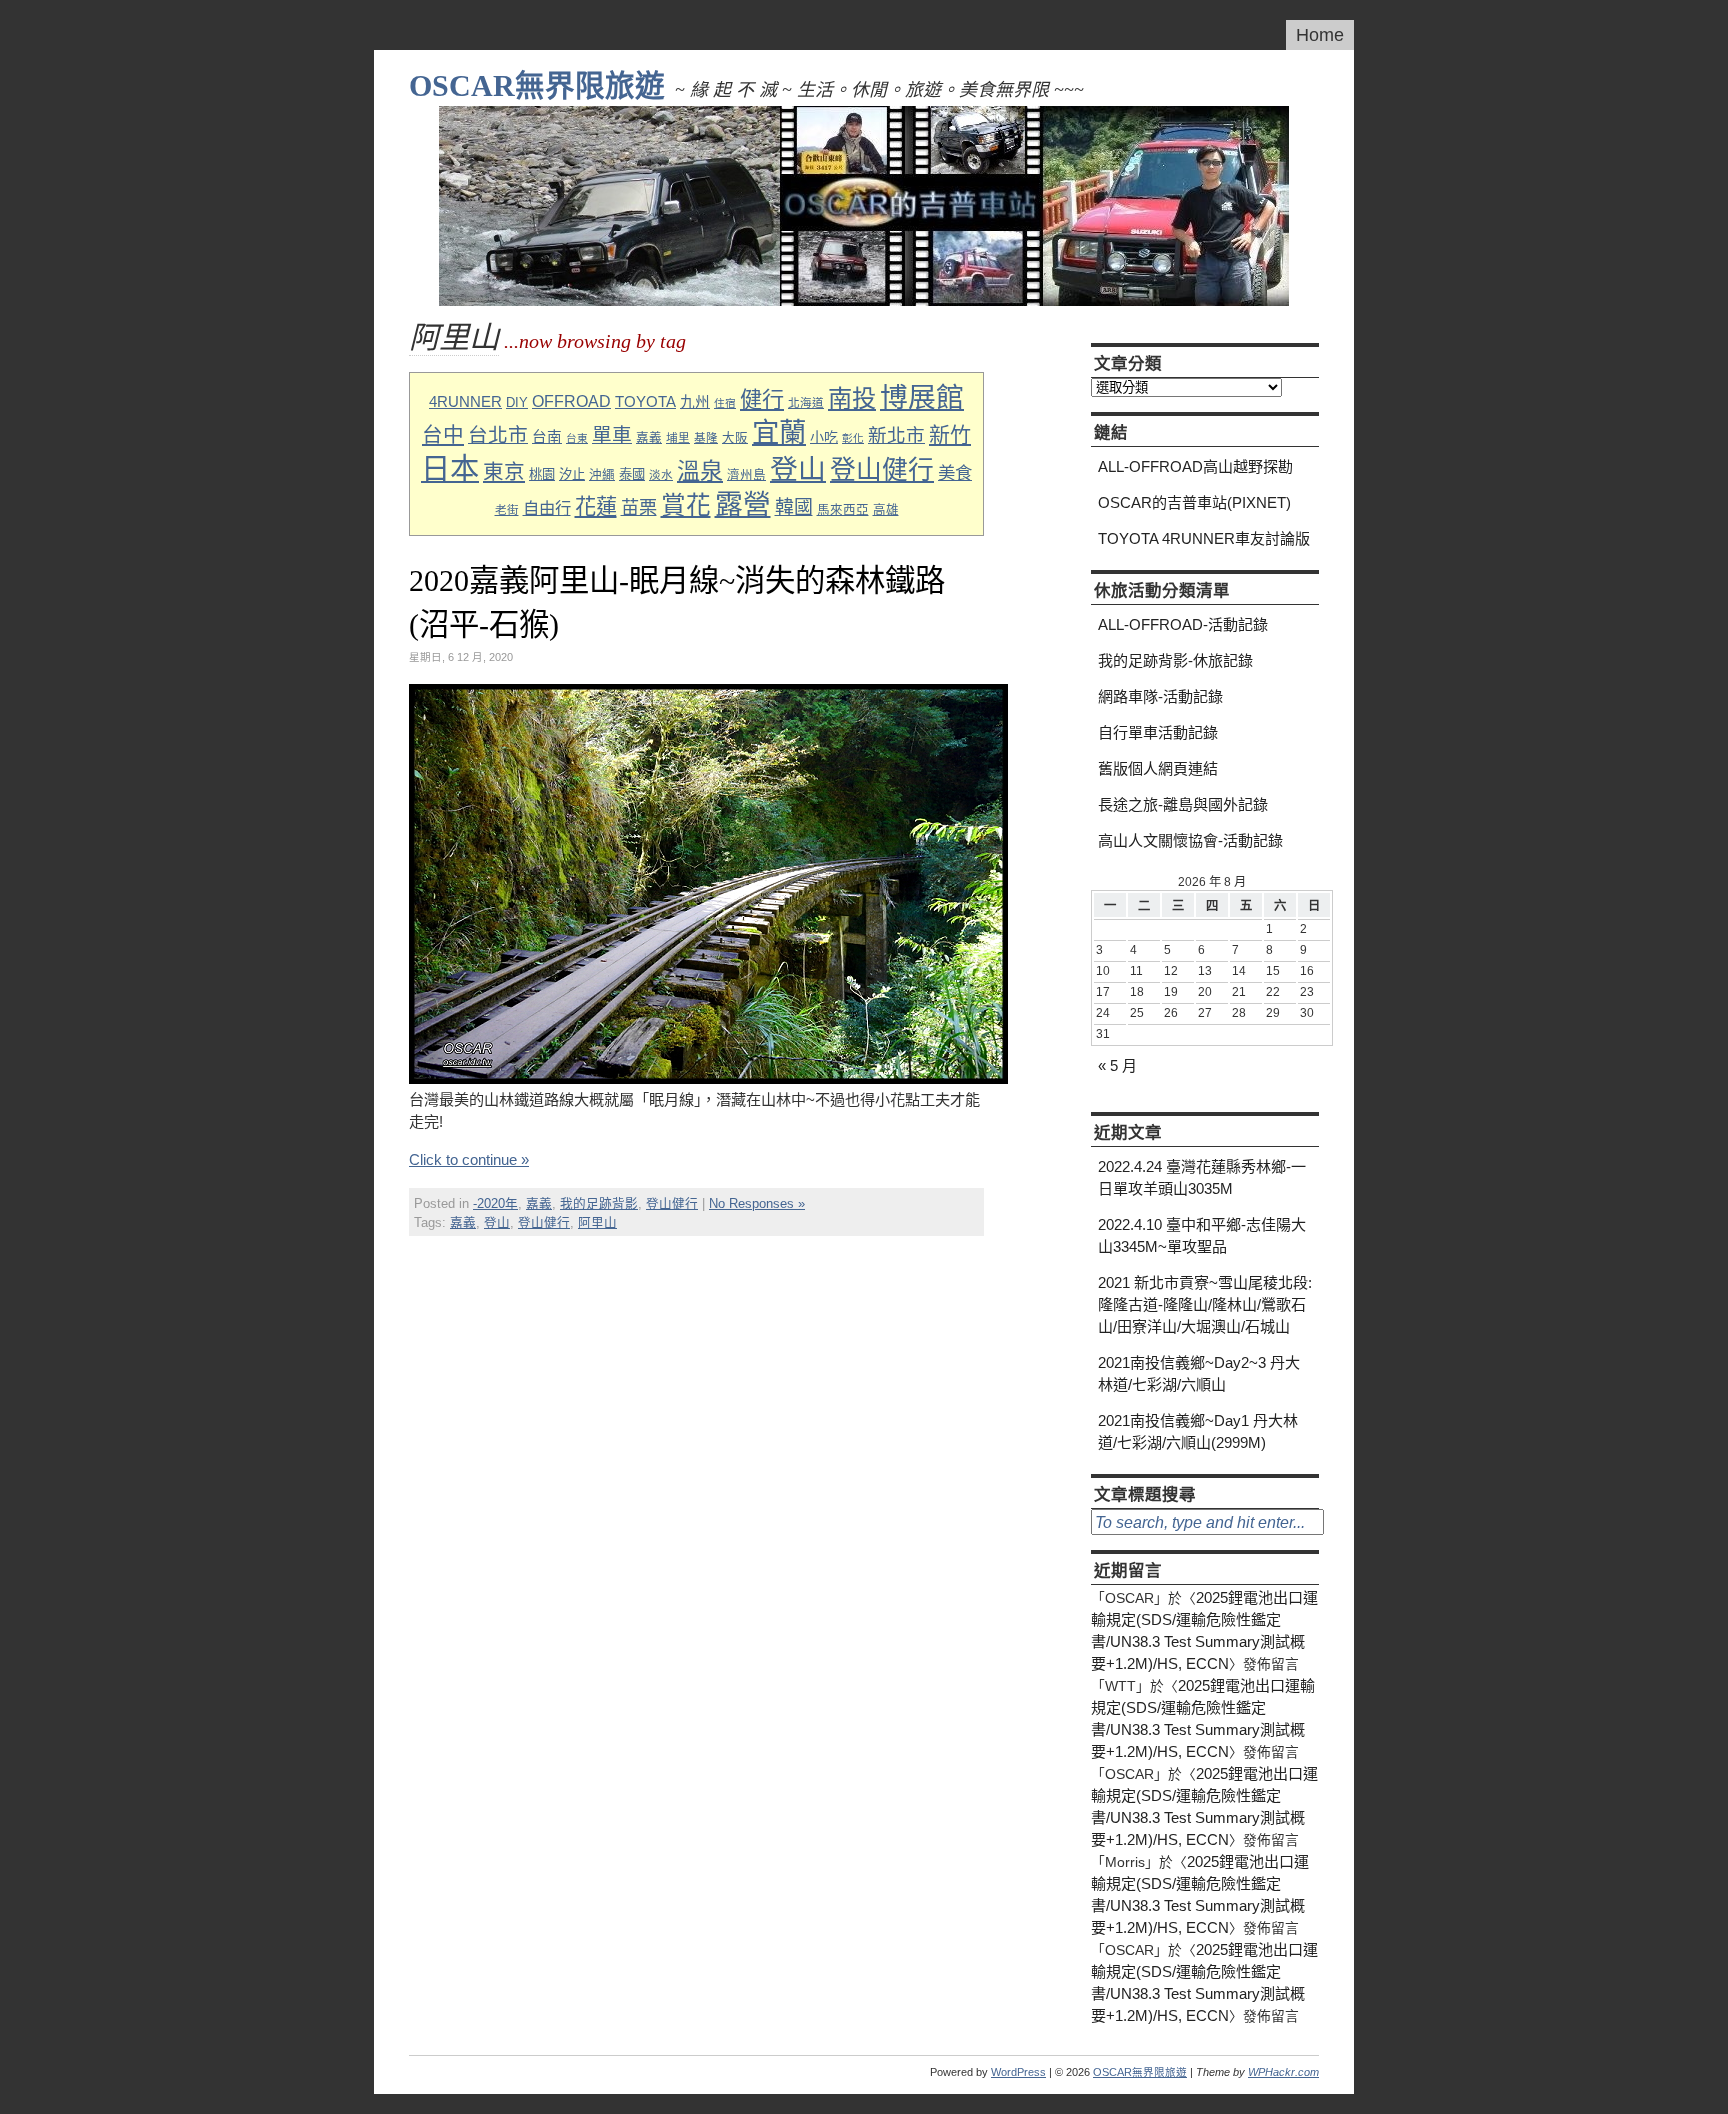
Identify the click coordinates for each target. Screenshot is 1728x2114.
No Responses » (757, 1204)
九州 (695, 402)
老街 (507, 509)
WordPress (1018, 2072)
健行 (762, 399)
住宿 (725, 403)
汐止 (572, 474)
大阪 (735, 438)
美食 (955, 473)
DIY (517, 402)
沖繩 (602, 475)
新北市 (896, 435)
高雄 (886, 510)
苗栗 (639, 508)
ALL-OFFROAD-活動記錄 (1183, 624)
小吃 (824, 437)
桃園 (542, 474)
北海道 (806, 402)
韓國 (794, 507)
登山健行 (882, 470)
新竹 (950, 434)
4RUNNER (465, 402)
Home (1320, 35)
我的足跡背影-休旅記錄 (1175, 660)
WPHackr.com (1283, 2072)
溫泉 (700, 471)
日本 (450, 468)
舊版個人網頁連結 (1158, 768)
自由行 (547, 508)
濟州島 (746, 475)
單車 (612, 435)
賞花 (686, 505)
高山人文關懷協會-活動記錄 (1190, 840)
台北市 (498, 435)
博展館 (922, 397)
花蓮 (596, 506)
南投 (852, 398)
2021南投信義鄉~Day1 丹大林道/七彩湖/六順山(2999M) (1198, 1431)
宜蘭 (779, 432)
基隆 (706, 437)
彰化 (853, 438)
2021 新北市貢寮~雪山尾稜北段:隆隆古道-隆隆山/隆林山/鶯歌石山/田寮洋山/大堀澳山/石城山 (1205, 1304)
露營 (743, 504)
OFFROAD (571, 401)
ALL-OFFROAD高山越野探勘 (1195, 466)
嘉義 (649, 438)
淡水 (661, 474)
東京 (504, 471)
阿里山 (597, 1223)
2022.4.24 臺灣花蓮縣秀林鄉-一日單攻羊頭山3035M (1202, 1177)
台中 (443, 434)
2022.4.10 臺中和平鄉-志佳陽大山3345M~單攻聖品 (1202, 1235)
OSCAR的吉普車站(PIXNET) (1194, 502)
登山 (798, 469)
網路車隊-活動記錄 (1160, 696)
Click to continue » (469, 1159)
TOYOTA (645, 402)
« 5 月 (1117, 1065)
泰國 (632, 474)
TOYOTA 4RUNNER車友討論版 (1204, 538)
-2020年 (495, 1204)
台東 (577, 438)
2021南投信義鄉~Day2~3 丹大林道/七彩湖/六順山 (1199, 1373)
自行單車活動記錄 (1158, 732)
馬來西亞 (843, 510)
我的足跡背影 (599, 1204)
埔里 (678, 437)
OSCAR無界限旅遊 (537, 86)
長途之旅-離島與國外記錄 (1183, 804)
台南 (547, 437)
